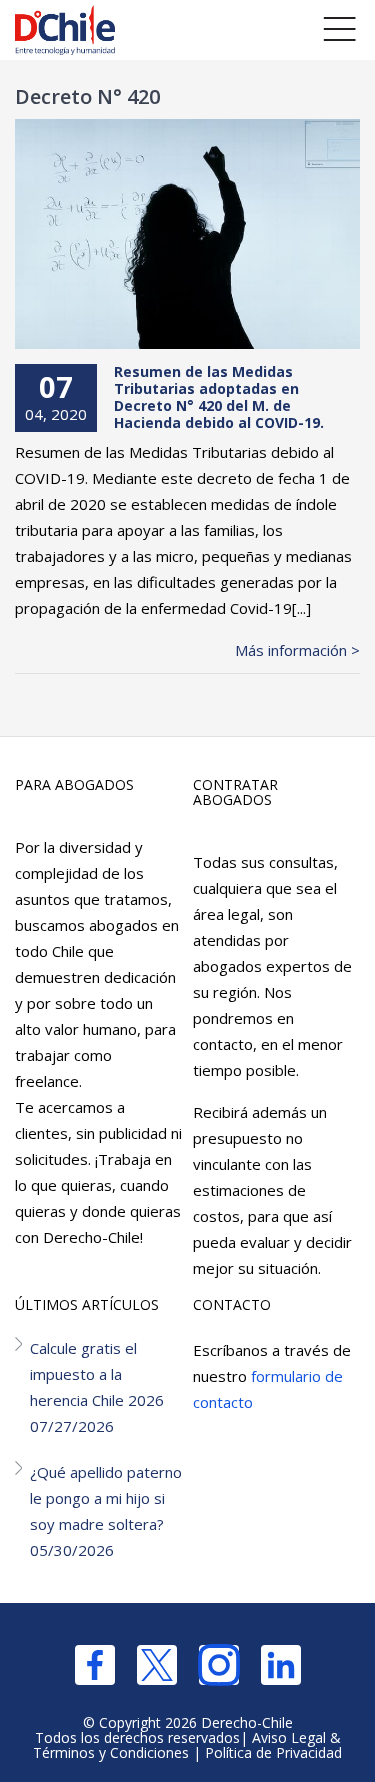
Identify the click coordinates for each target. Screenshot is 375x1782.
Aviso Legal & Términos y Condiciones (187, 1745)
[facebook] (95, 1665)
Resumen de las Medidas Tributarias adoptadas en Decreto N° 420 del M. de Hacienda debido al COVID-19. (219, 396)
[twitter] (157, 1665)
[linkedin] (281, 1665)
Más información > (297, 650)
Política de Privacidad (273, 1752)
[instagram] (219, 1665)
